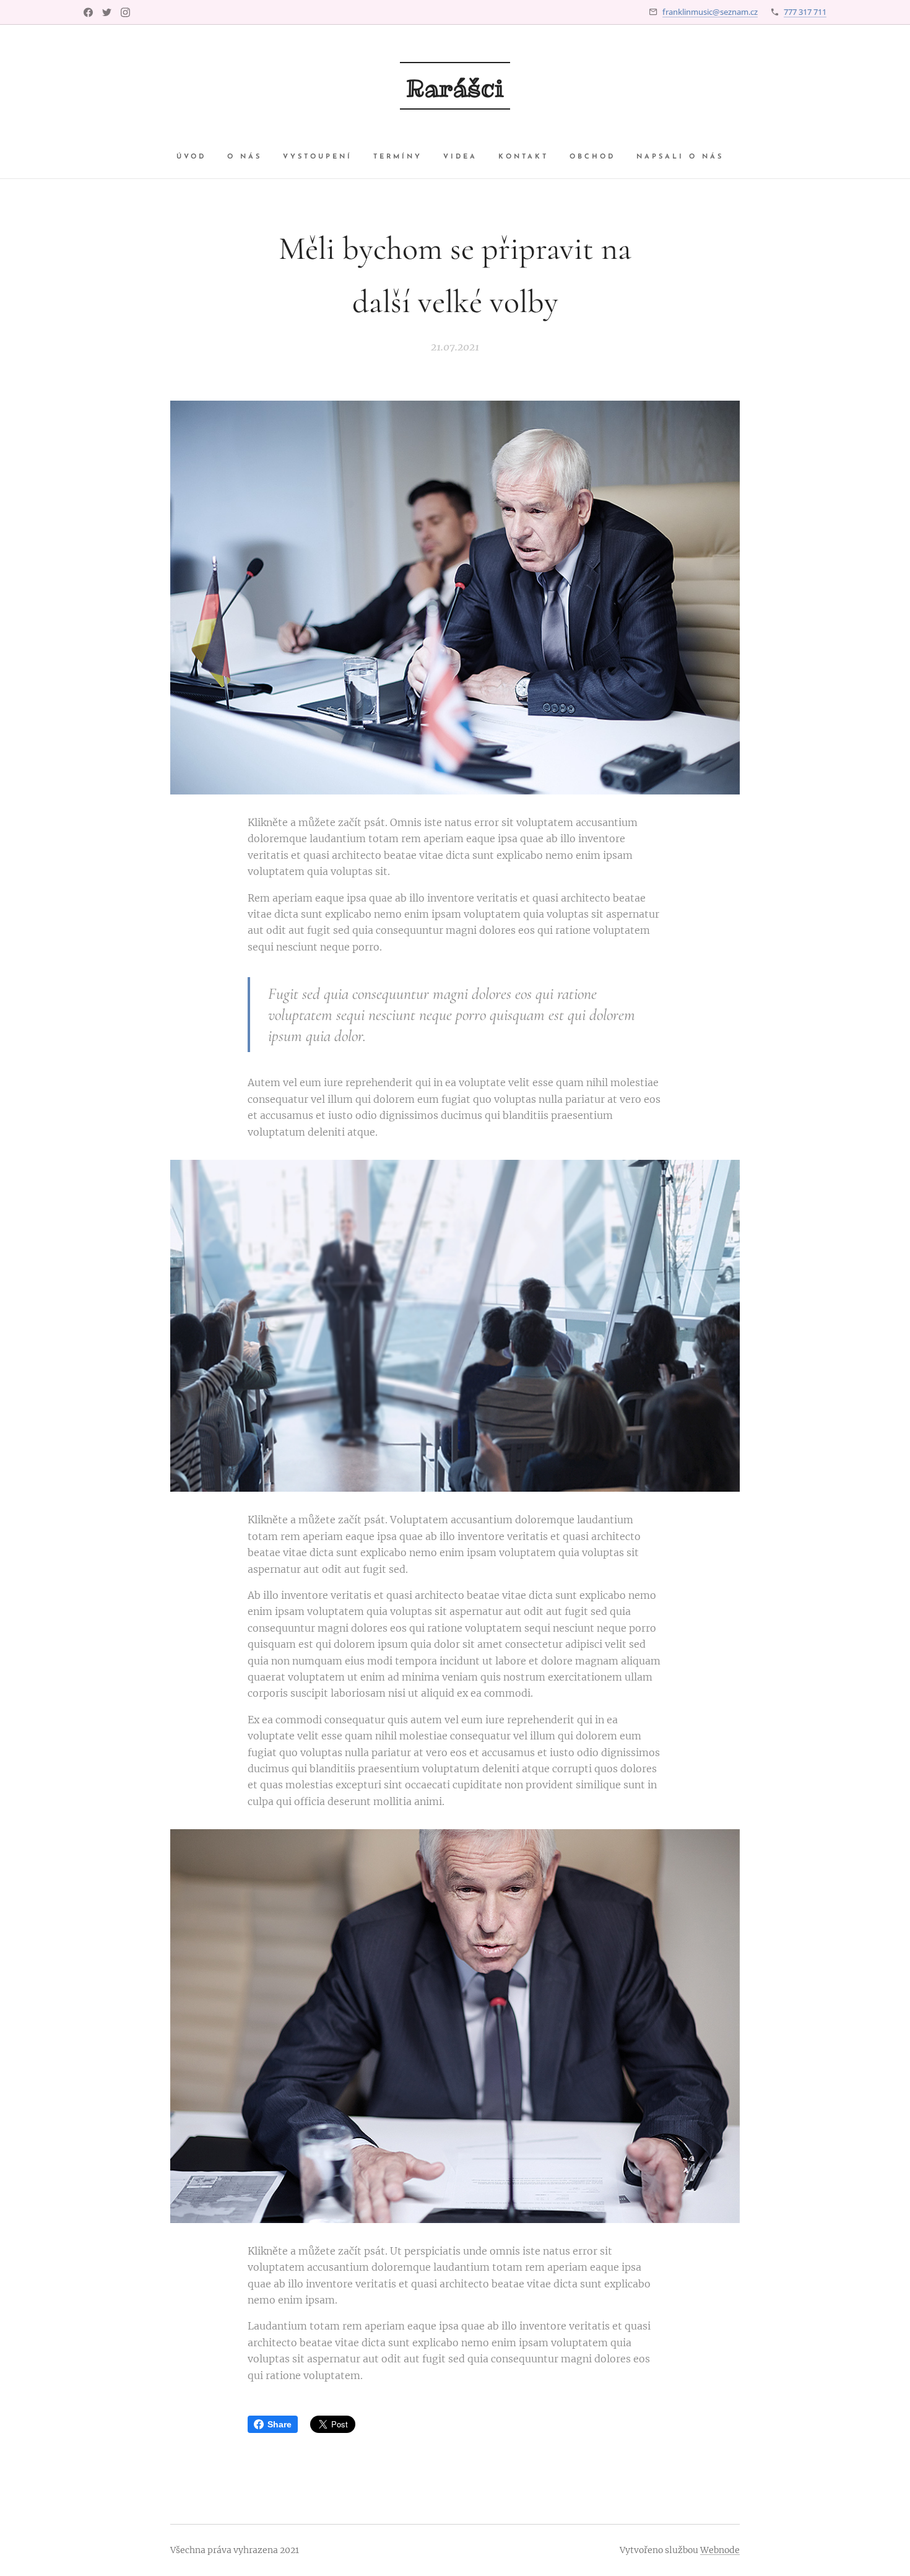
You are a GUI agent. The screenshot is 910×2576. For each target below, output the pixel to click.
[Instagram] (125, 12)
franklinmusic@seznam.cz (710, 12)
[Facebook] (88, 12)
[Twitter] (107, 12)
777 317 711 (805, 12)
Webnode (720, 2550)
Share (279, 2424)
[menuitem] (197, 157)
